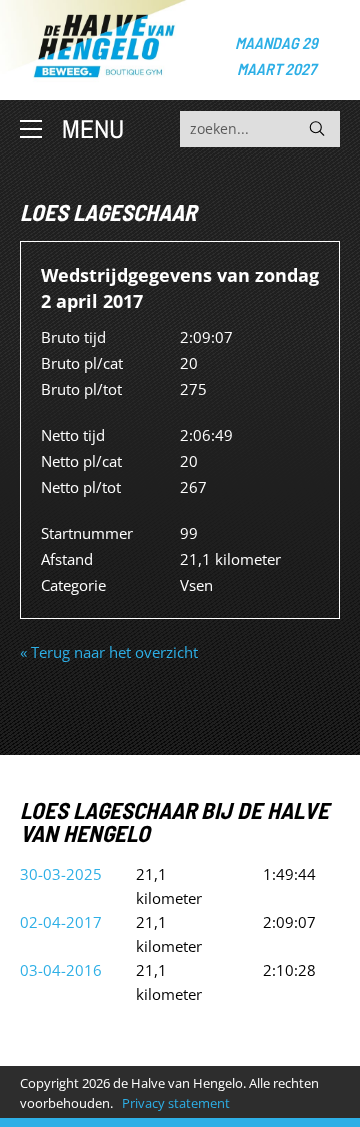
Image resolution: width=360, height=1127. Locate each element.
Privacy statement (176, 1103)
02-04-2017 (61, 922)
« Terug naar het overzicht (109, 652)
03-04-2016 (61, 970)
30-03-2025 (61, 874)
